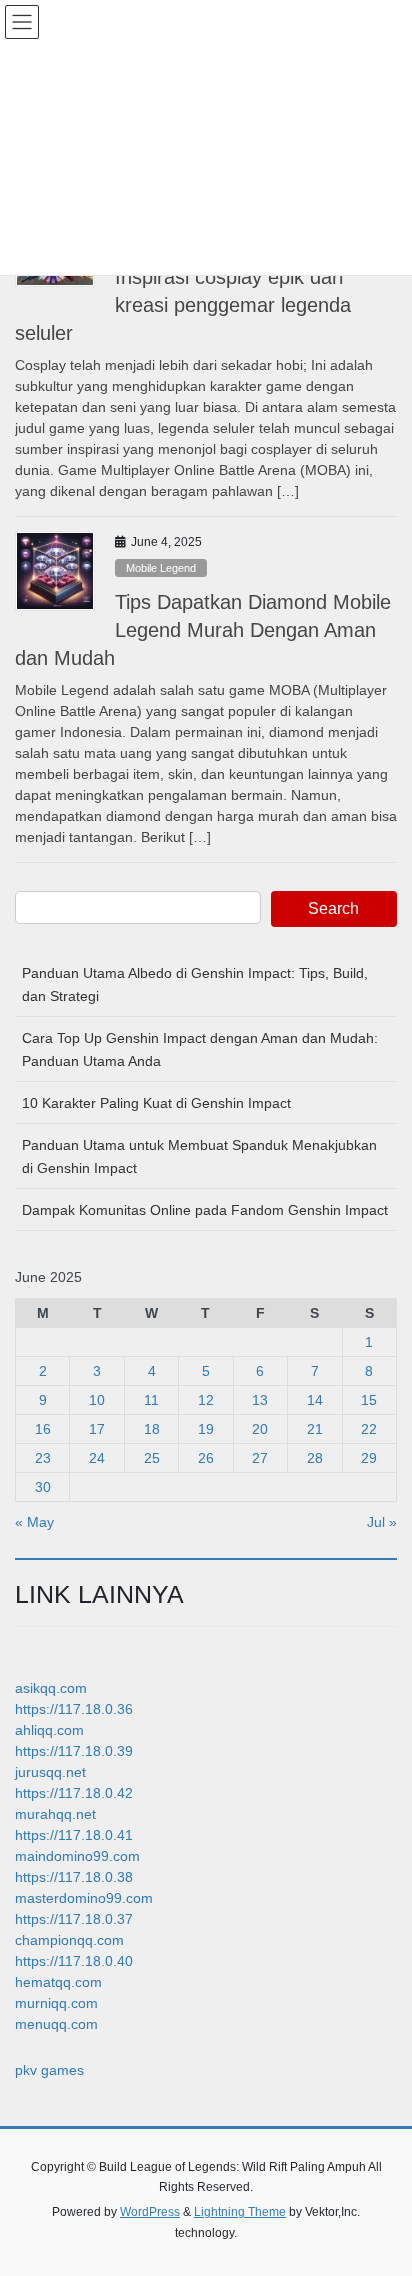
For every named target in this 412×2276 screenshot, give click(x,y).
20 (260, 1429)
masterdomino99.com (84, 1898)
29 (369, 1458)
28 (315, 1458)
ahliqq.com (49, 1730)
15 (369, 1400)
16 (43, 1429)
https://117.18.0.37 (74, 1919)
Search (333, 908)
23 (43, 1458)
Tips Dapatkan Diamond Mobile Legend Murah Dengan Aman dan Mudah (203, 630)
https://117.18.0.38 (74, 1877)
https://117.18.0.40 (74, 1961)
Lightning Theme (240, 2212)
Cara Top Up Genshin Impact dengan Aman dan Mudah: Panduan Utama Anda (200, 1049)
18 (152, 1429)
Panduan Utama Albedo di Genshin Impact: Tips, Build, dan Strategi (195, 984)
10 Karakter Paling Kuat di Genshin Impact (156, 1103)
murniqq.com (56, 2003)
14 (315, 1400)
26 (206, 1458)
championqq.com (69, 1940)
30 (43, 1487)
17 (97, 1429)
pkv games (49, 2070)
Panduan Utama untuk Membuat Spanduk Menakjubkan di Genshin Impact (199, 1156)
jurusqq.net (50, 1772)
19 (206, 1429)
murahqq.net (55, 1814)
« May (34, 1522)
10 (97, 1400)
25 (152, 1458)
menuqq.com (56, 2024)
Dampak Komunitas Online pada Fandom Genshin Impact (205, 1210)
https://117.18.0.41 (74, 1835)
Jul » (382, 1522)
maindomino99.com (77, 1856)
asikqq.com (51, 1688)
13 (260, 1400)
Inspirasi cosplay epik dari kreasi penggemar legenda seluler (183, 305)
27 (260, 1458)
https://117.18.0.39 (74, 1751)
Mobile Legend (161, 568)
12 (206, 1400)
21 (315, 1429)
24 (97, 1458)
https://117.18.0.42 (74, 1793)
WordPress (150, 2212)
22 (369, 1429)
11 (151, 1400)
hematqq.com (58, 1982)
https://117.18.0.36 (74, 1709)
